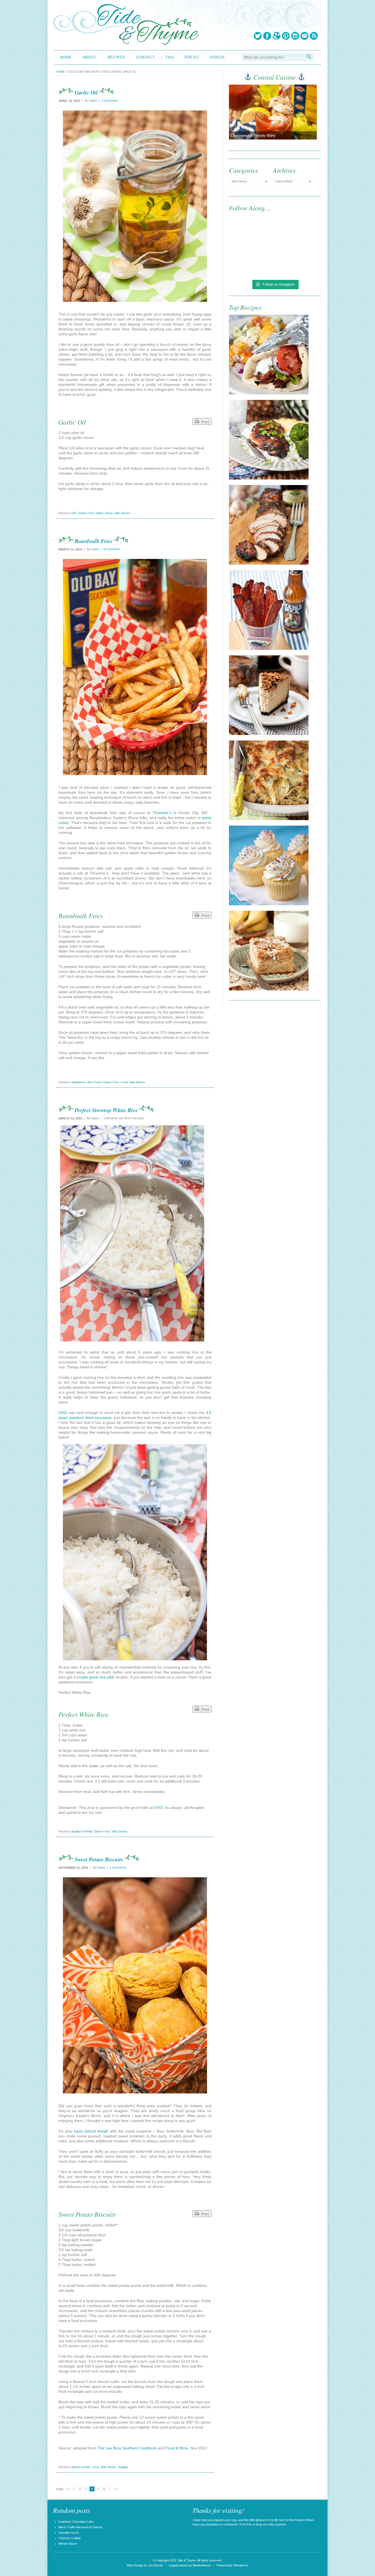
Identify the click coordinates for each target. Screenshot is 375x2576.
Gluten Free (86, 513)
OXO (63, 1413)
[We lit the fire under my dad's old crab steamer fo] (251, 236)
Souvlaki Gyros (69, 2533)
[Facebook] (267, 36)
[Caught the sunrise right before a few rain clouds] (298, 263)
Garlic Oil (86, 92)
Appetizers (79, 1082)
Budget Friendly (82, 1831)
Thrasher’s (162, 813)
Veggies (123, 2467)
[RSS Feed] (314, 36)
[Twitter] (258, 36)
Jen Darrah (156, 2565)
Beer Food (94, 1082)
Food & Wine (177, 2448)
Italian (99, 513)
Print (204, 422)
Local (124, 1082)
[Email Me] (304, 36)
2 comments (110, 101)
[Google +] (276, 36)
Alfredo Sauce (68, 2544)
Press (192, 57)
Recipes (116, 57)
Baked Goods (81, 2467)
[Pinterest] (286, 36)
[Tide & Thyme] (126, 43)
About (89, 57)
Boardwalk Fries (94, 541)
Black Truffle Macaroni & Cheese (80, 2527)
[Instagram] (295, 36)
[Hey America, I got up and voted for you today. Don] (298, 236)
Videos (217, 57)
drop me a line (265, 2524)
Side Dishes (122, 513)
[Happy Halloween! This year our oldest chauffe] (251, 263)
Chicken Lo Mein (70, 2538)
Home (66, 57)
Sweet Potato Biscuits (99, 1859)
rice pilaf (107, 1677)
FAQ (170, 57)
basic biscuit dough (91, 2131)
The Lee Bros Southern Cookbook (127, 2448)
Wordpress (241, 2565)
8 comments (112, 549)
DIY (74, 513)
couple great (87, 1677)
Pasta (109, 513)
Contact (145, 57)
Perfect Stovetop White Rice (106, 1110)
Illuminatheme (202, 2565)
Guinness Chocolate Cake (76, 2522)
